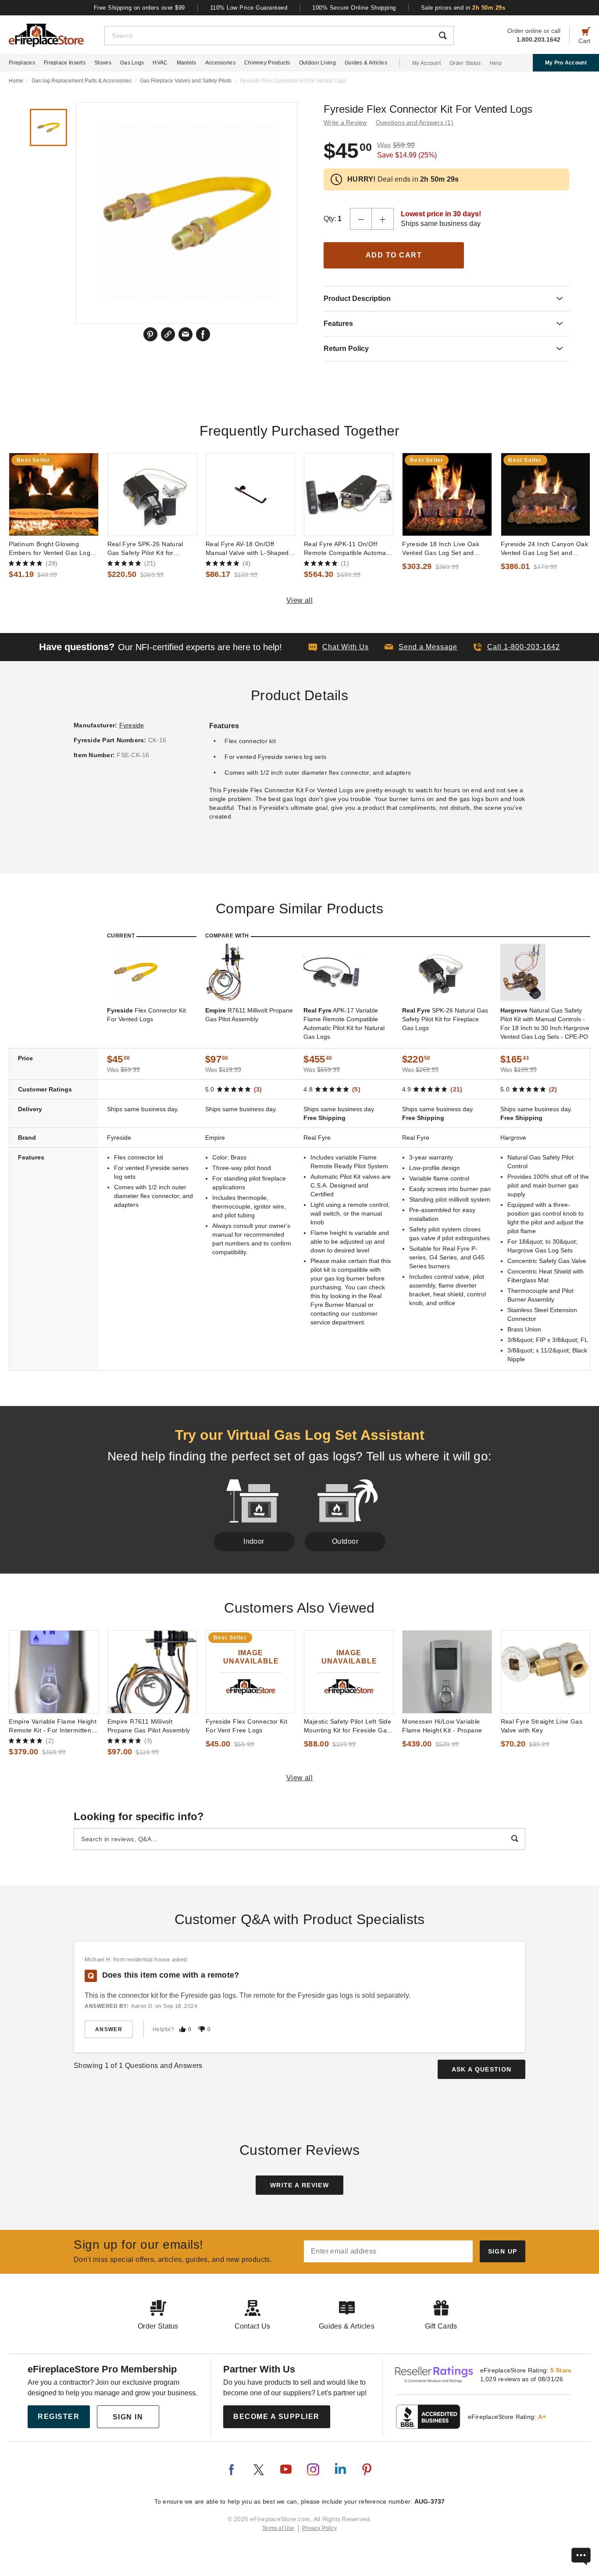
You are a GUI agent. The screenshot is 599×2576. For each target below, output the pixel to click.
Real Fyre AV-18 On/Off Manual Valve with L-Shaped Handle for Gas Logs (247, 549)
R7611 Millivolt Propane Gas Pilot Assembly (249, 1015)
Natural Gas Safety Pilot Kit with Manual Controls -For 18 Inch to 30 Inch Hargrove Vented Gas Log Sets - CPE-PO (545, 1023)
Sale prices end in (463, 8)
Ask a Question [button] (482, 2069)
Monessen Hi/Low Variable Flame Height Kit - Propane (442, 1726)
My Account (426, 63)
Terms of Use (278, 2528)
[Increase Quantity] (383, 219)
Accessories (220, 63)
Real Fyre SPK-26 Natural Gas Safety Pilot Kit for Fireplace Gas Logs (145, 549)
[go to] (53, 494)
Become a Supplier (276, 2417)
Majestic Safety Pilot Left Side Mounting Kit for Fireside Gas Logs (348, 1726)
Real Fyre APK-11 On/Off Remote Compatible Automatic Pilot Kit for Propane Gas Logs (348, 549)
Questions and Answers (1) (415, 122)
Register (59, 2417)
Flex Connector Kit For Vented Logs (146, 1015)
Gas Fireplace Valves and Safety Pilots (186, 81)
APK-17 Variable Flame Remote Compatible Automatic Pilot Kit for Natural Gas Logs (344, 1023)
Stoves (103, 63)
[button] (421, 647)
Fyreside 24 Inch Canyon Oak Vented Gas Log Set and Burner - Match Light (545, 549)
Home (16, 81)
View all (300, 600)
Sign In (128, 2417)
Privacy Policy (319, 2528)
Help (496, 63)
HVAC (160, 63)
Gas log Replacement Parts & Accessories (82, 81)
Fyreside (132, 725)
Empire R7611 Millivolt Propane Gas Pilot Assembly (149, 1726)
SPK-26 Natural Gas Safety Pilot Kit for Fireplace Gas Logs (445, 1019)
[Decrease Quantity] (361, 219)
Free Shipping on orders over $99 (139, 8)
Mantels (187, 63)
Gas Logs (132, 63)
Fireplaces (22, 63)
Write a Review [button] (345, 122)
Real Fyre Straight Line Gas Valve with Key (542, 1726)
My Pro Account (566, 63)
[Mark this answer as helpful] (182, 2029)
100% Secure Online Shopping (354, 8)
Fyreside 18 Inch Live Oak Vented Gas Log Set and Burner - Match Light (441, 549)
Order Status (465, 63)
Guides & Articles (366, 63)
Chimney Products (267, 63)
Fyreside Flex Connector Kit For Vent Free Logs (247, 1726)
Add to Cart (394, 255)
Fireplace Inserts (65, 63)
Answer (109, 2029)
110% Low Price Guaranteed (249, 8)
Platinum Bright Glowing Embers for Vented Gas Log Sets (50, 549)
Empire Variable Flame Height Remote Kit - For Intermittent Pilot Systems (53, 1726)
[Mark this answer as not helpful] (202, 2029)
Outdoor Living (317, 63)
